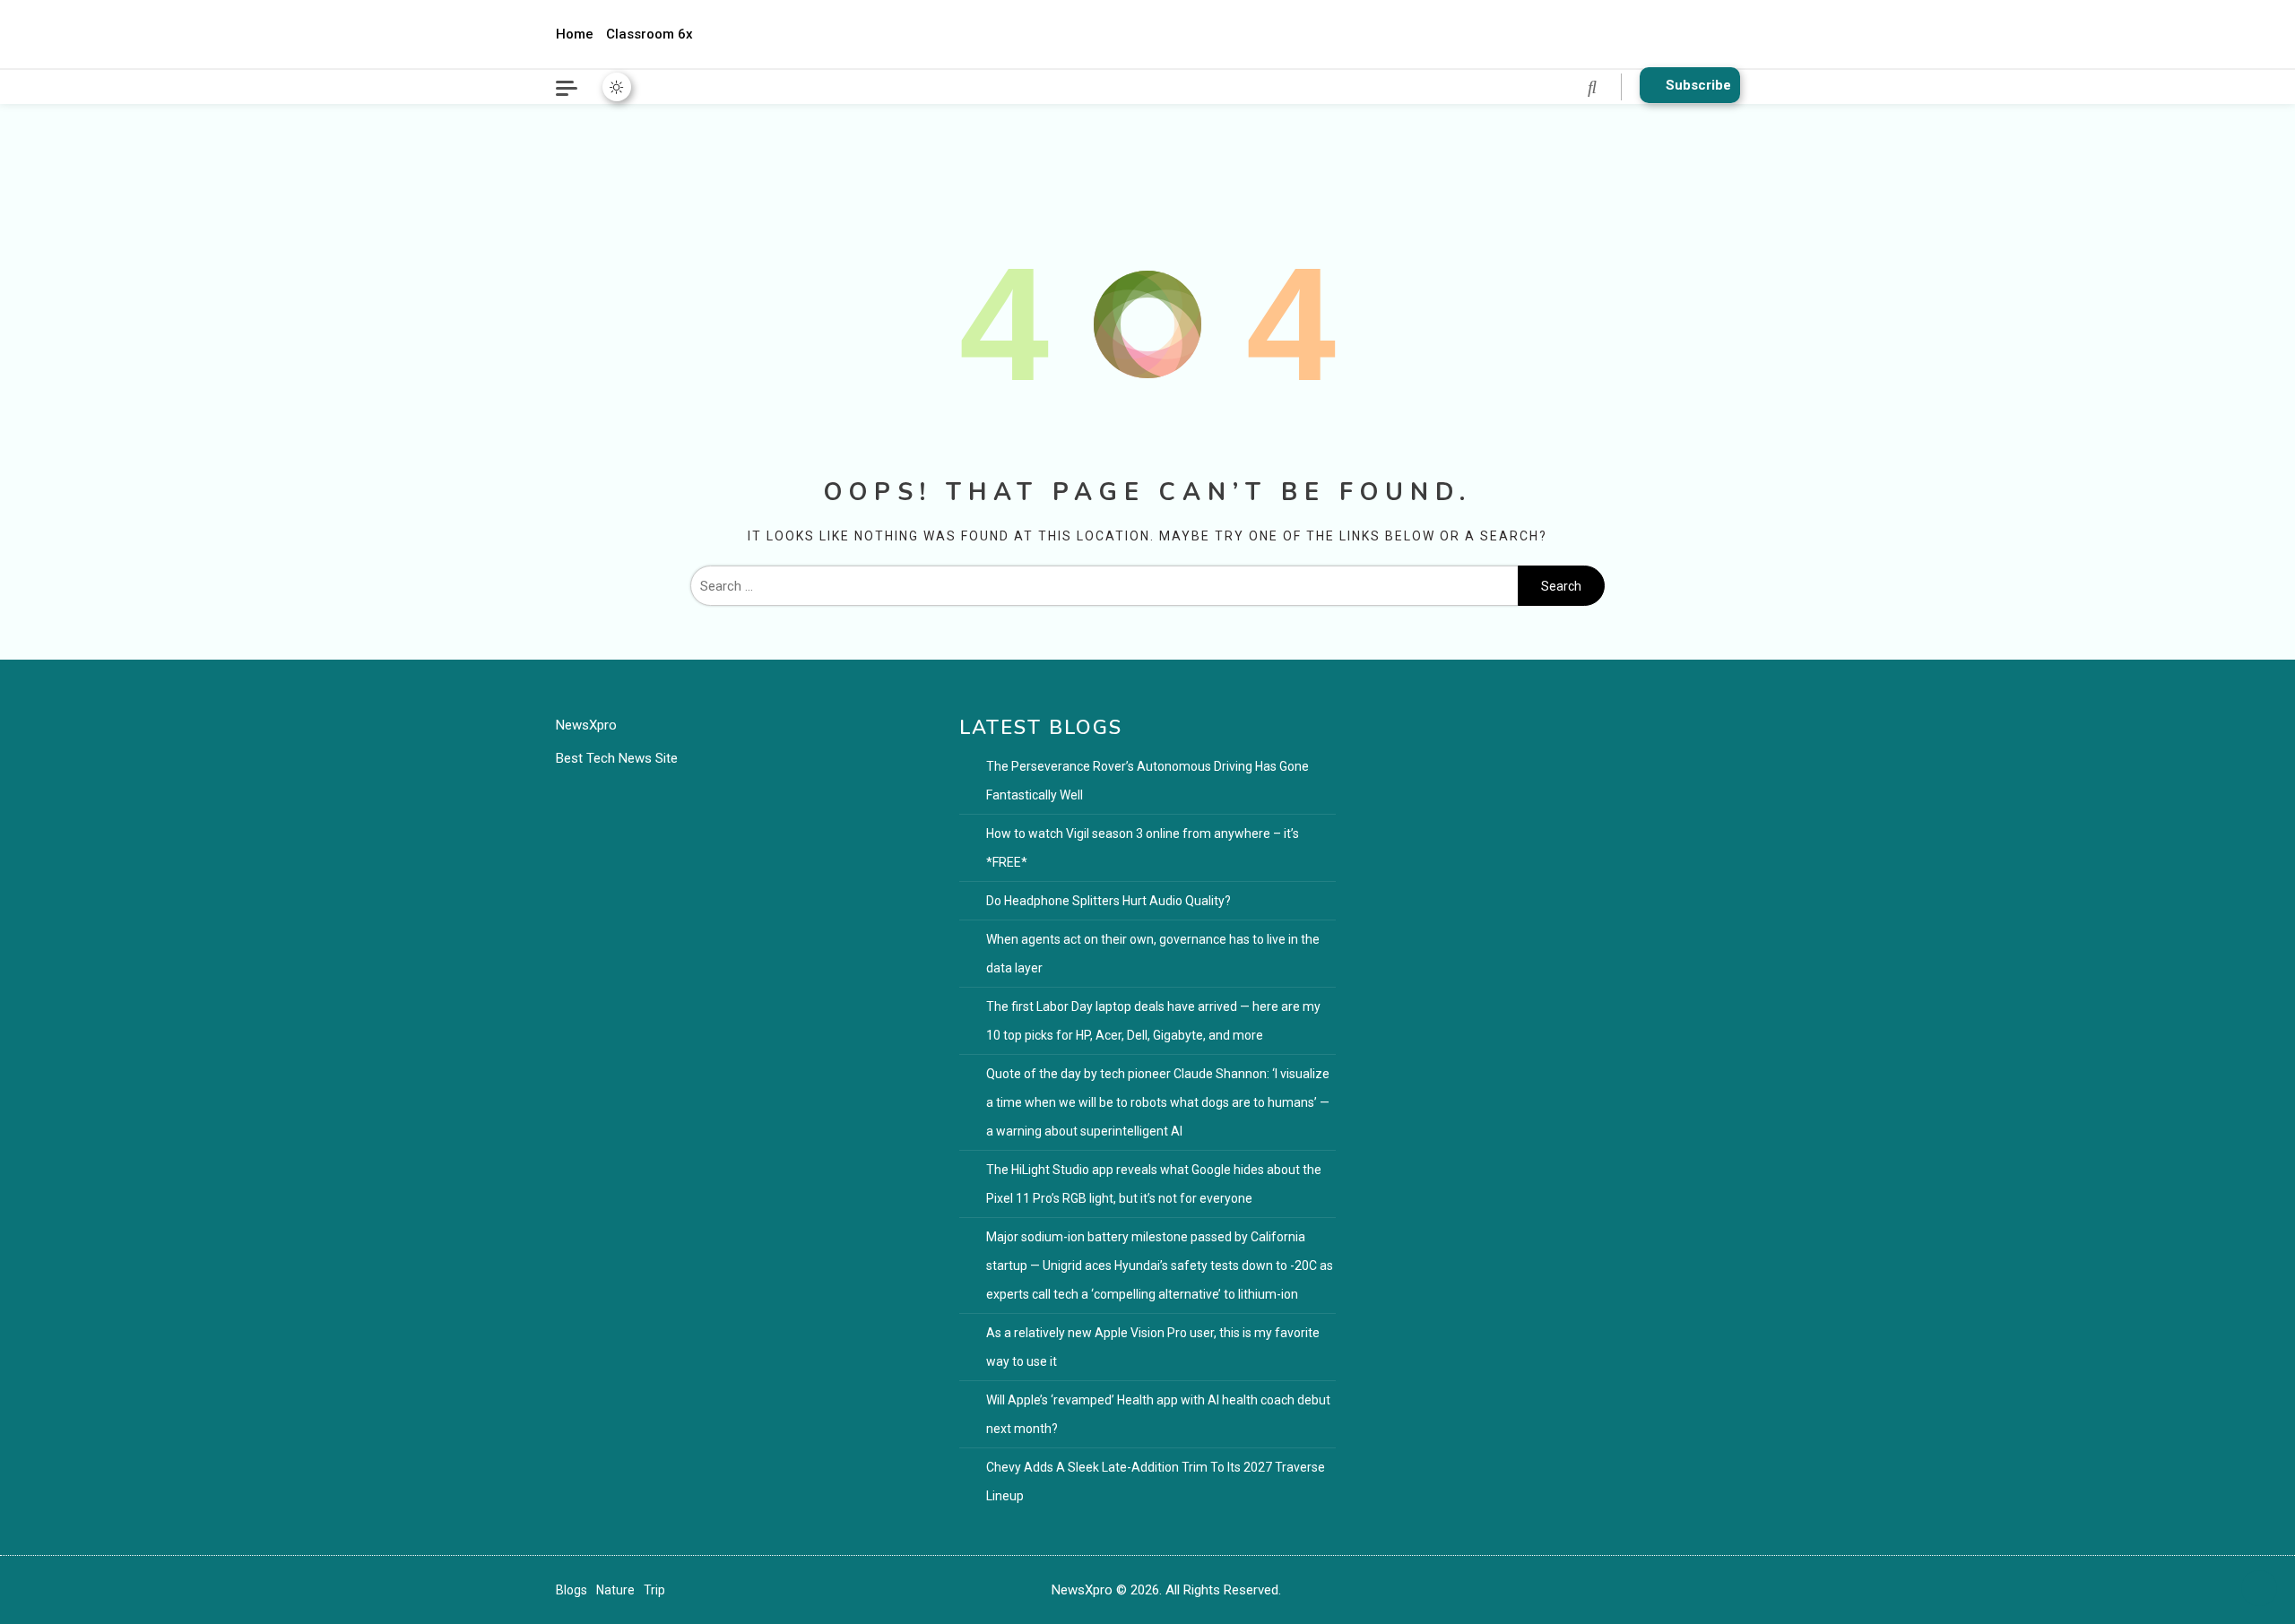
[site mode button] (617, 87)
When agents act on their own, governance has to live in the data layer (1153, 954)
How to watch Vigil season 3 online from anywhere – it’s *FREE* (1143, 848)
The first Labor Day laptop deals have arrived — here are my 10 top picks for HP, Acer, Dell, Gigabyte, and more (1153, 1021)
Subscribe (1698, 85)
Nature (615, 1590)
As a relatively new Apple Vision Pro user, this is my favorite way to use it (1153, 1347)
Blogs (572, 1590)
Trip (654, 1590)
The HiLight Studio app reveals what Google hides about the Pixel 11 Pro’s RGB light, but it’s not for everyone (1154, 1184)
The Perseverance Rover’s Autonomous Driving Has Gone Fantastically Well (1147, 781)
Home (575, 34)
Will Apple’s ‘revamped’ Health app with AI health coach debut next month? (1158, 1414)
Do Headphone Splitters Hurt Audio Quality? (1109, 901)
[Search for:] (1104, 586)
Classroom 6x (650, 34)
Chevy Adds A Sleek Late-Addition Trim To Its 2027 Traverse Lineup (1156, 1481)
